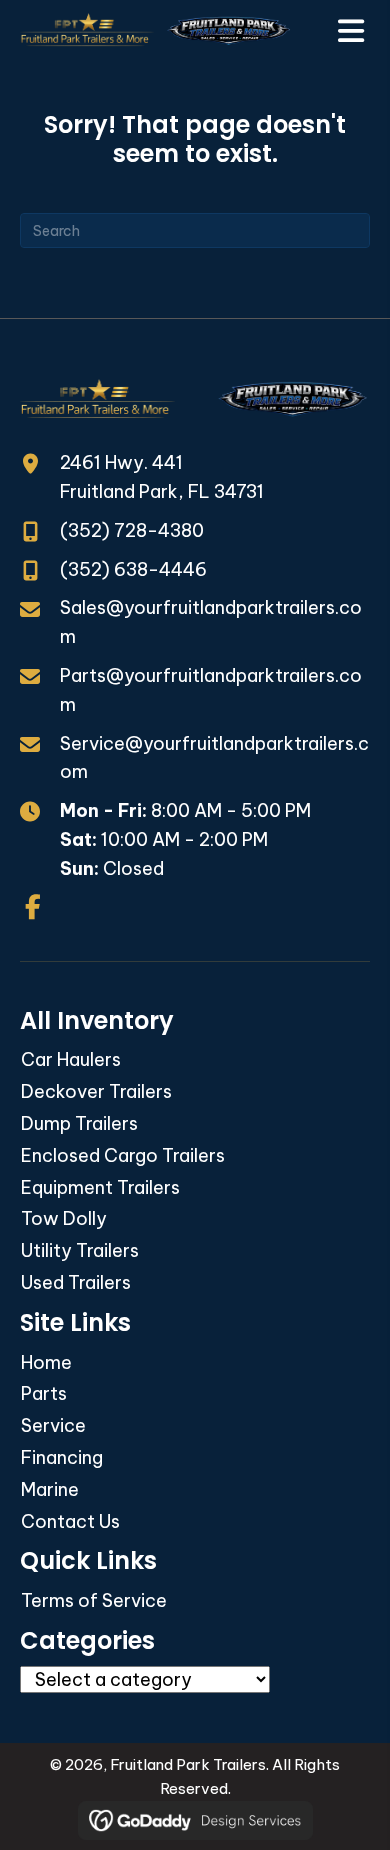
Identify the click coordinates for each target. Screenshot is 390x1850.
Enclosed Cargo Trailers (123, 1155)
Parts (44, 1393)
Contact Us (70, 1521)
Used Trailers (76, 1282)
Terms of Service (94, 1600)
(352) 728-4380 (132, 530)
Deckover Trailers (96, 1091)
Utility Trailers (80, 1250)
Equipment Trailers (100, 1187)
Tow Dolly (64, 1218)
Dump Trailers (79, 1123)
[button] (32, 906)
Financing (62, 1457)
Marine (50, 1489)
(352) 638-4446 (133, 569)
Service (53, 1425)
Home (46, 1362)
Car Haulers (71, 1059)
